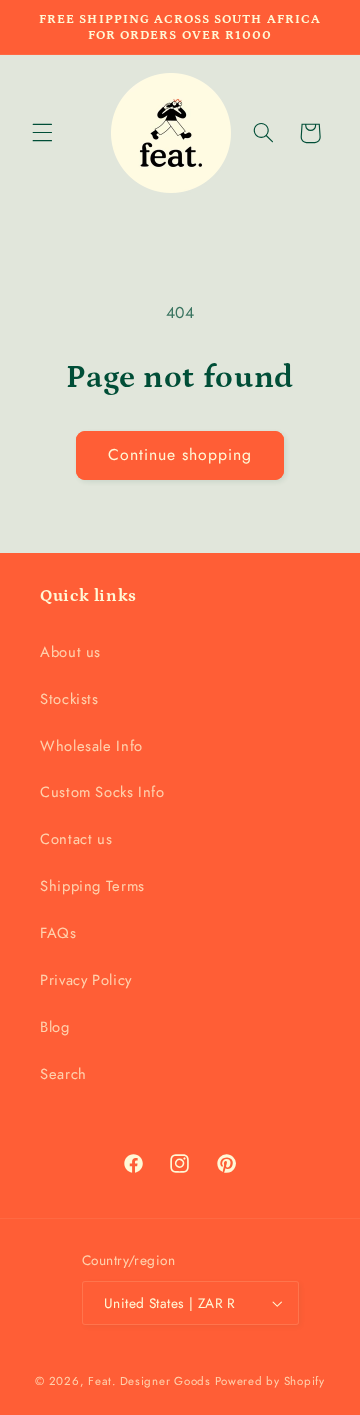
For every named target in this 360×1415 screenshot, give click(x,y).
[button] (42, 133)
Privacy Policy (86, 980)
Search (63, 1074)
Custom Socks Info (102, 792)
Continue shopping (180, 454)
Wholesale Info (91, 746)
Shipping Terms (92, 886)
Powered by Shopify (270, 1381)
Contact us (76, 839)
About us (70, 652)
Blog (55, 1027)
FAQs (58, 933)
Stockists (69, 699)
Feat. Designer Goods (149, 1381)
